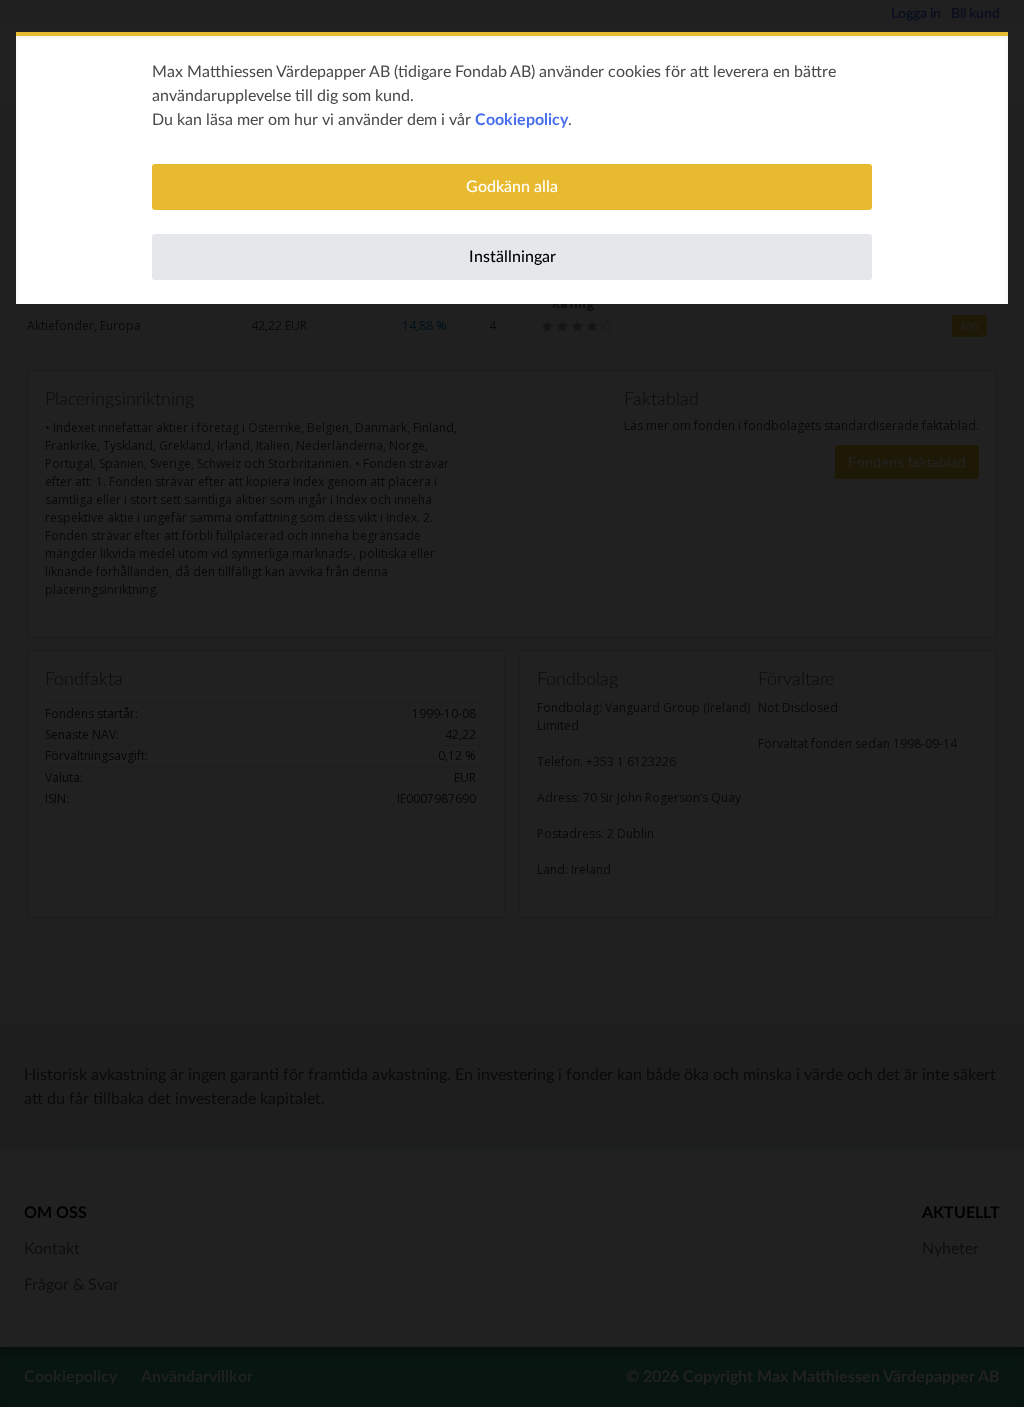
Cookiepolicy (521, 120)
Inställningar (512, 257)
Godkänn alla (512, 187)
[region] (512, 170)
